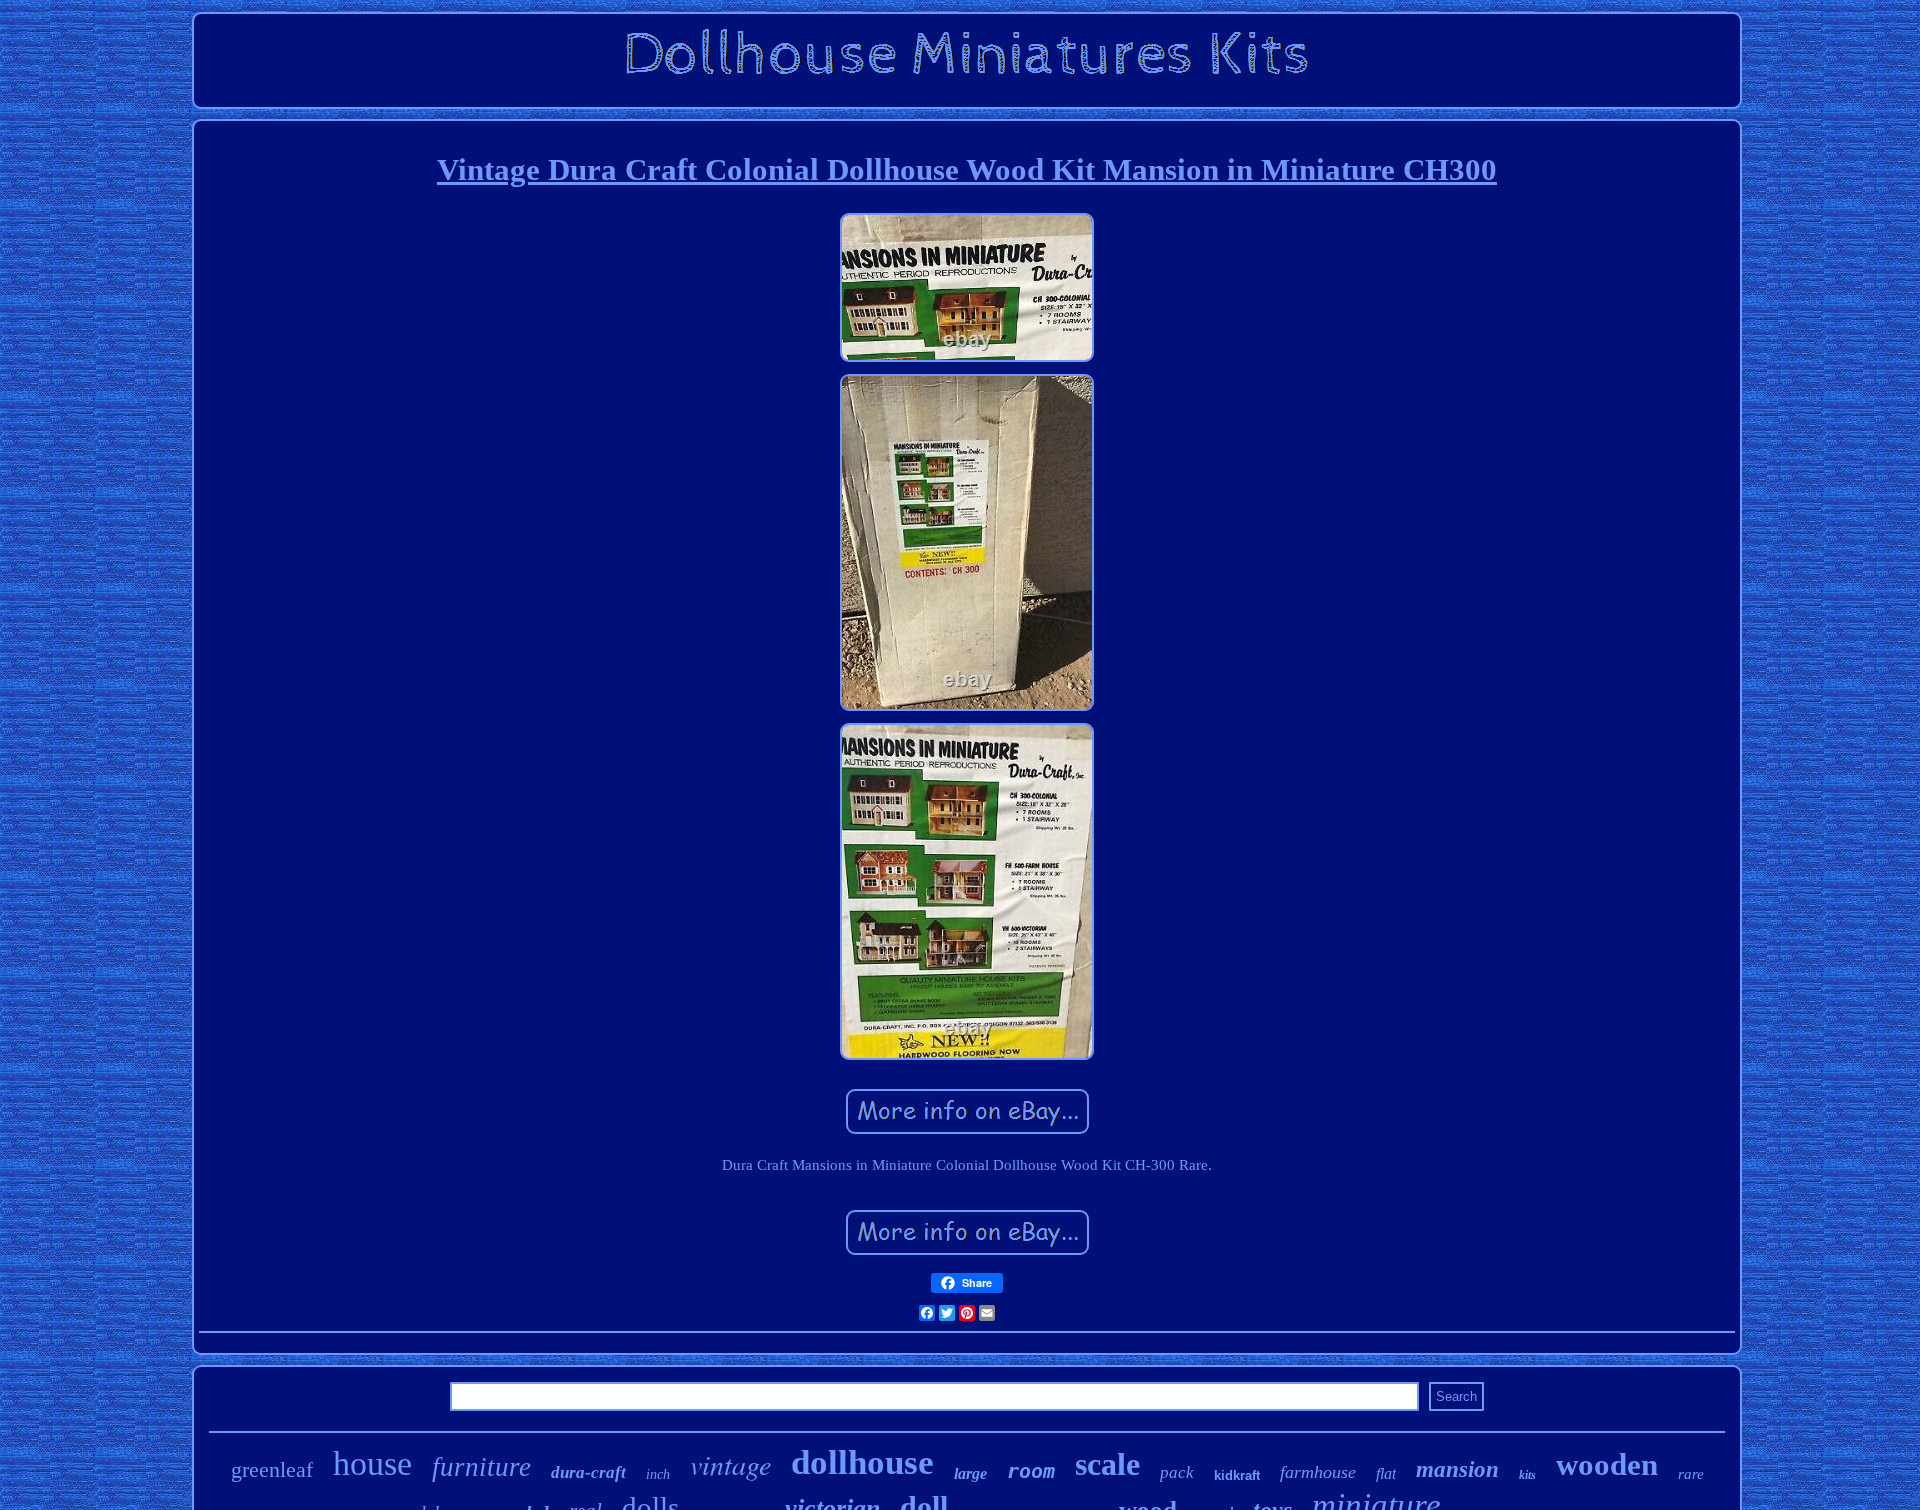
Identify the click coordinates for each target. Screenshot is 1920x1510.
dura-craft (588, 1472)
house (372, 1463)
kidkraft (1237, 1475)
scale (1107, 1464)
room (1031, 1471)
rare (1691, 1474)
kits (1527, 1475)
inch (658, 1474)
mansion (1457, 1469)
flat (1386, 1473)
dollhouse (862, 1462)
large (970, 1473)
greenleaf (272, 1469)
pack (1177, 1472)
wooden (1607, 1464)
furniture (481, 1467)
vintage (730, 1464)
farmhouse (1318, 1472)
